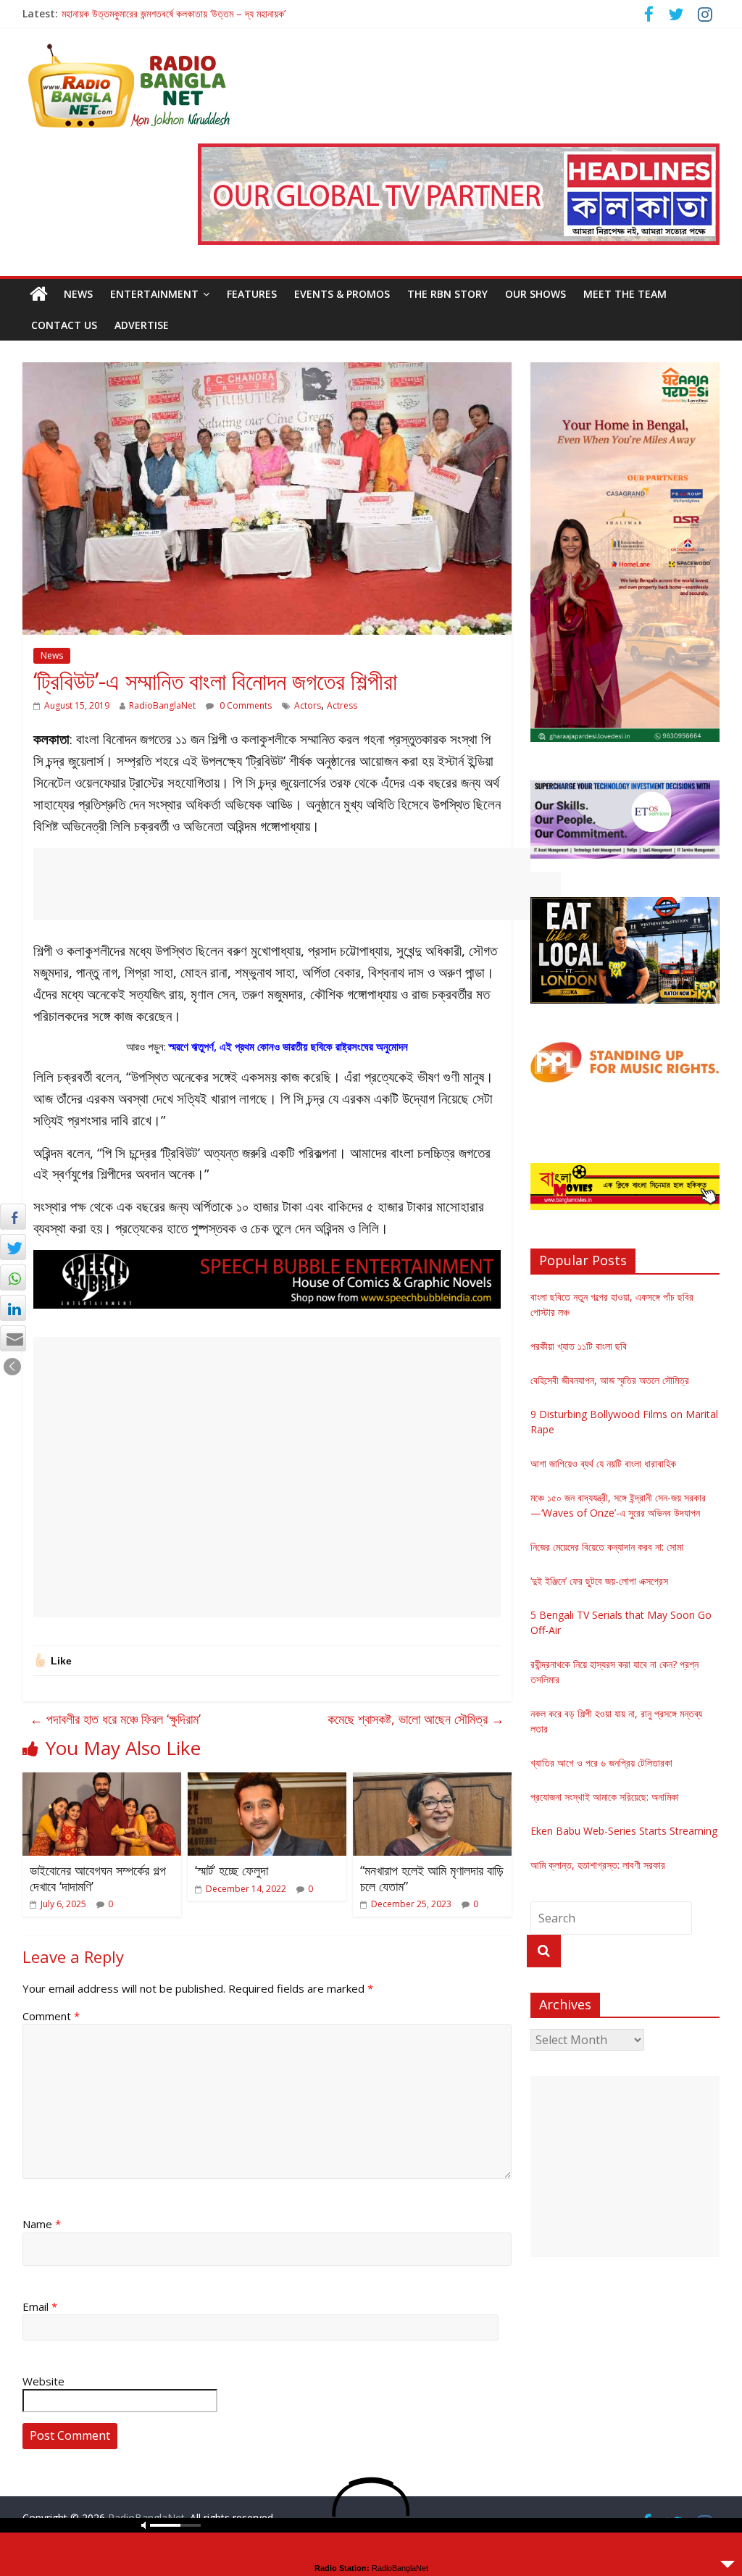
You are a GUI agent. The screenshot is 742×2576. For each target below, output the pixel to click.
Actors (308, 705)
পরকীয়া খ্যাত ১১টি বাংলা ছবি (579, 1346)
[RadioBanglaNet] (39, 294)
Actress (342, 705)
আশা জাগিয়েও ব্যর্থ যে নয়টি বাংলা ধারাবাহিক (603, 1463)
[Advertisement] (297, 884)
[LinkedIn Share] (13, 1308)
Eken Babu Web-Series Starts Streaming (624, 1831)
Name (42, 2224)
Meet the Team (625, 294)
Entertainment (154, 294)
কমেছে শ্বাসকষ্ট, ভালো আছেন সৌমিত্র (416, 1719)
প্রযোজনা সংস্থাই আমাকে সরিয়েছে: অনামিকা (605, 1797)
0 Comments (245, 705)
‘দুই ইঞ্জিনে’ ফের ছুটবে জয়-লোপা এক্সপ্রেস (599, 1581)
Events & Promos (342, 294)
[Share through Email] (13, 1338)
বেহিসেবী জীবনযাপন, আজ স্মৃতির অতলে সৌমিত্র (610, 1380)
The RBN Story (447, 294)
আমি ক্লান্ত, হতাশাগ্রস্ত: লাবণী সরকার (598, 1865)
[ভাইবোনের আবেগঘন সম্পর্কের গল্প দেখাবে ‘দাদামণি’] (102, 1781)
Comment (51, 2016)
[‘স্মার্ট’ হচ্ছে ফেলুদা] (267, 1781)
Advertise (142, 325)
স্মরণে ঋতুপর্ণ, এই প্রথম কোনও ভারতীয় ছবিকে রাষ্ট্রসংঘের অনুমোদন (288, 1046)
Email (40, 2306)
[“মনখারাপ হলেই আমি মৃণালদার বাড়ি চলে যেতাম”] (433, 1781)
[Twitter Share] (13, 1247)
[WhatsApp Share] (13, 1277)
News (78, 294)
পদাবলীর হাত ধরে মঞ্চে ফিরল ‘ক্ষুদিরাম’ (115, 1719)
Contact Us (64, 325)
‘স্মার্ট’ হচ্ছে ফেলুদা (232, 1870)
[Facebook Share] (13, 1217)
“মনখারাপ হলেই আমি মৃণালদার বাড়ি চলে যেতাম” (432, 1878)
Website (43, 2381)
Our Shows (535, 294)
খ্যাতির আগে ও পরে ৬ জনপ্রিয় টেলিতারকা (601, 1763)
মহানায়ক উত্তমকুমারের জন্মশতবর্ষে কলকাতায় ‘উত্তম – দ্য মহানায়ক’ (174, 13)
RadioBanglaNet (162, 705)
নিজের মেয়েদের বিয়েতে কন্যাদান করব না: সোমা (607, 1547)
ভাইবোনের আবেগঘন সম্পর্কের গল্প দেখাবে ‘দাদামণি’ (98, 1878)
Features (252, 294)
